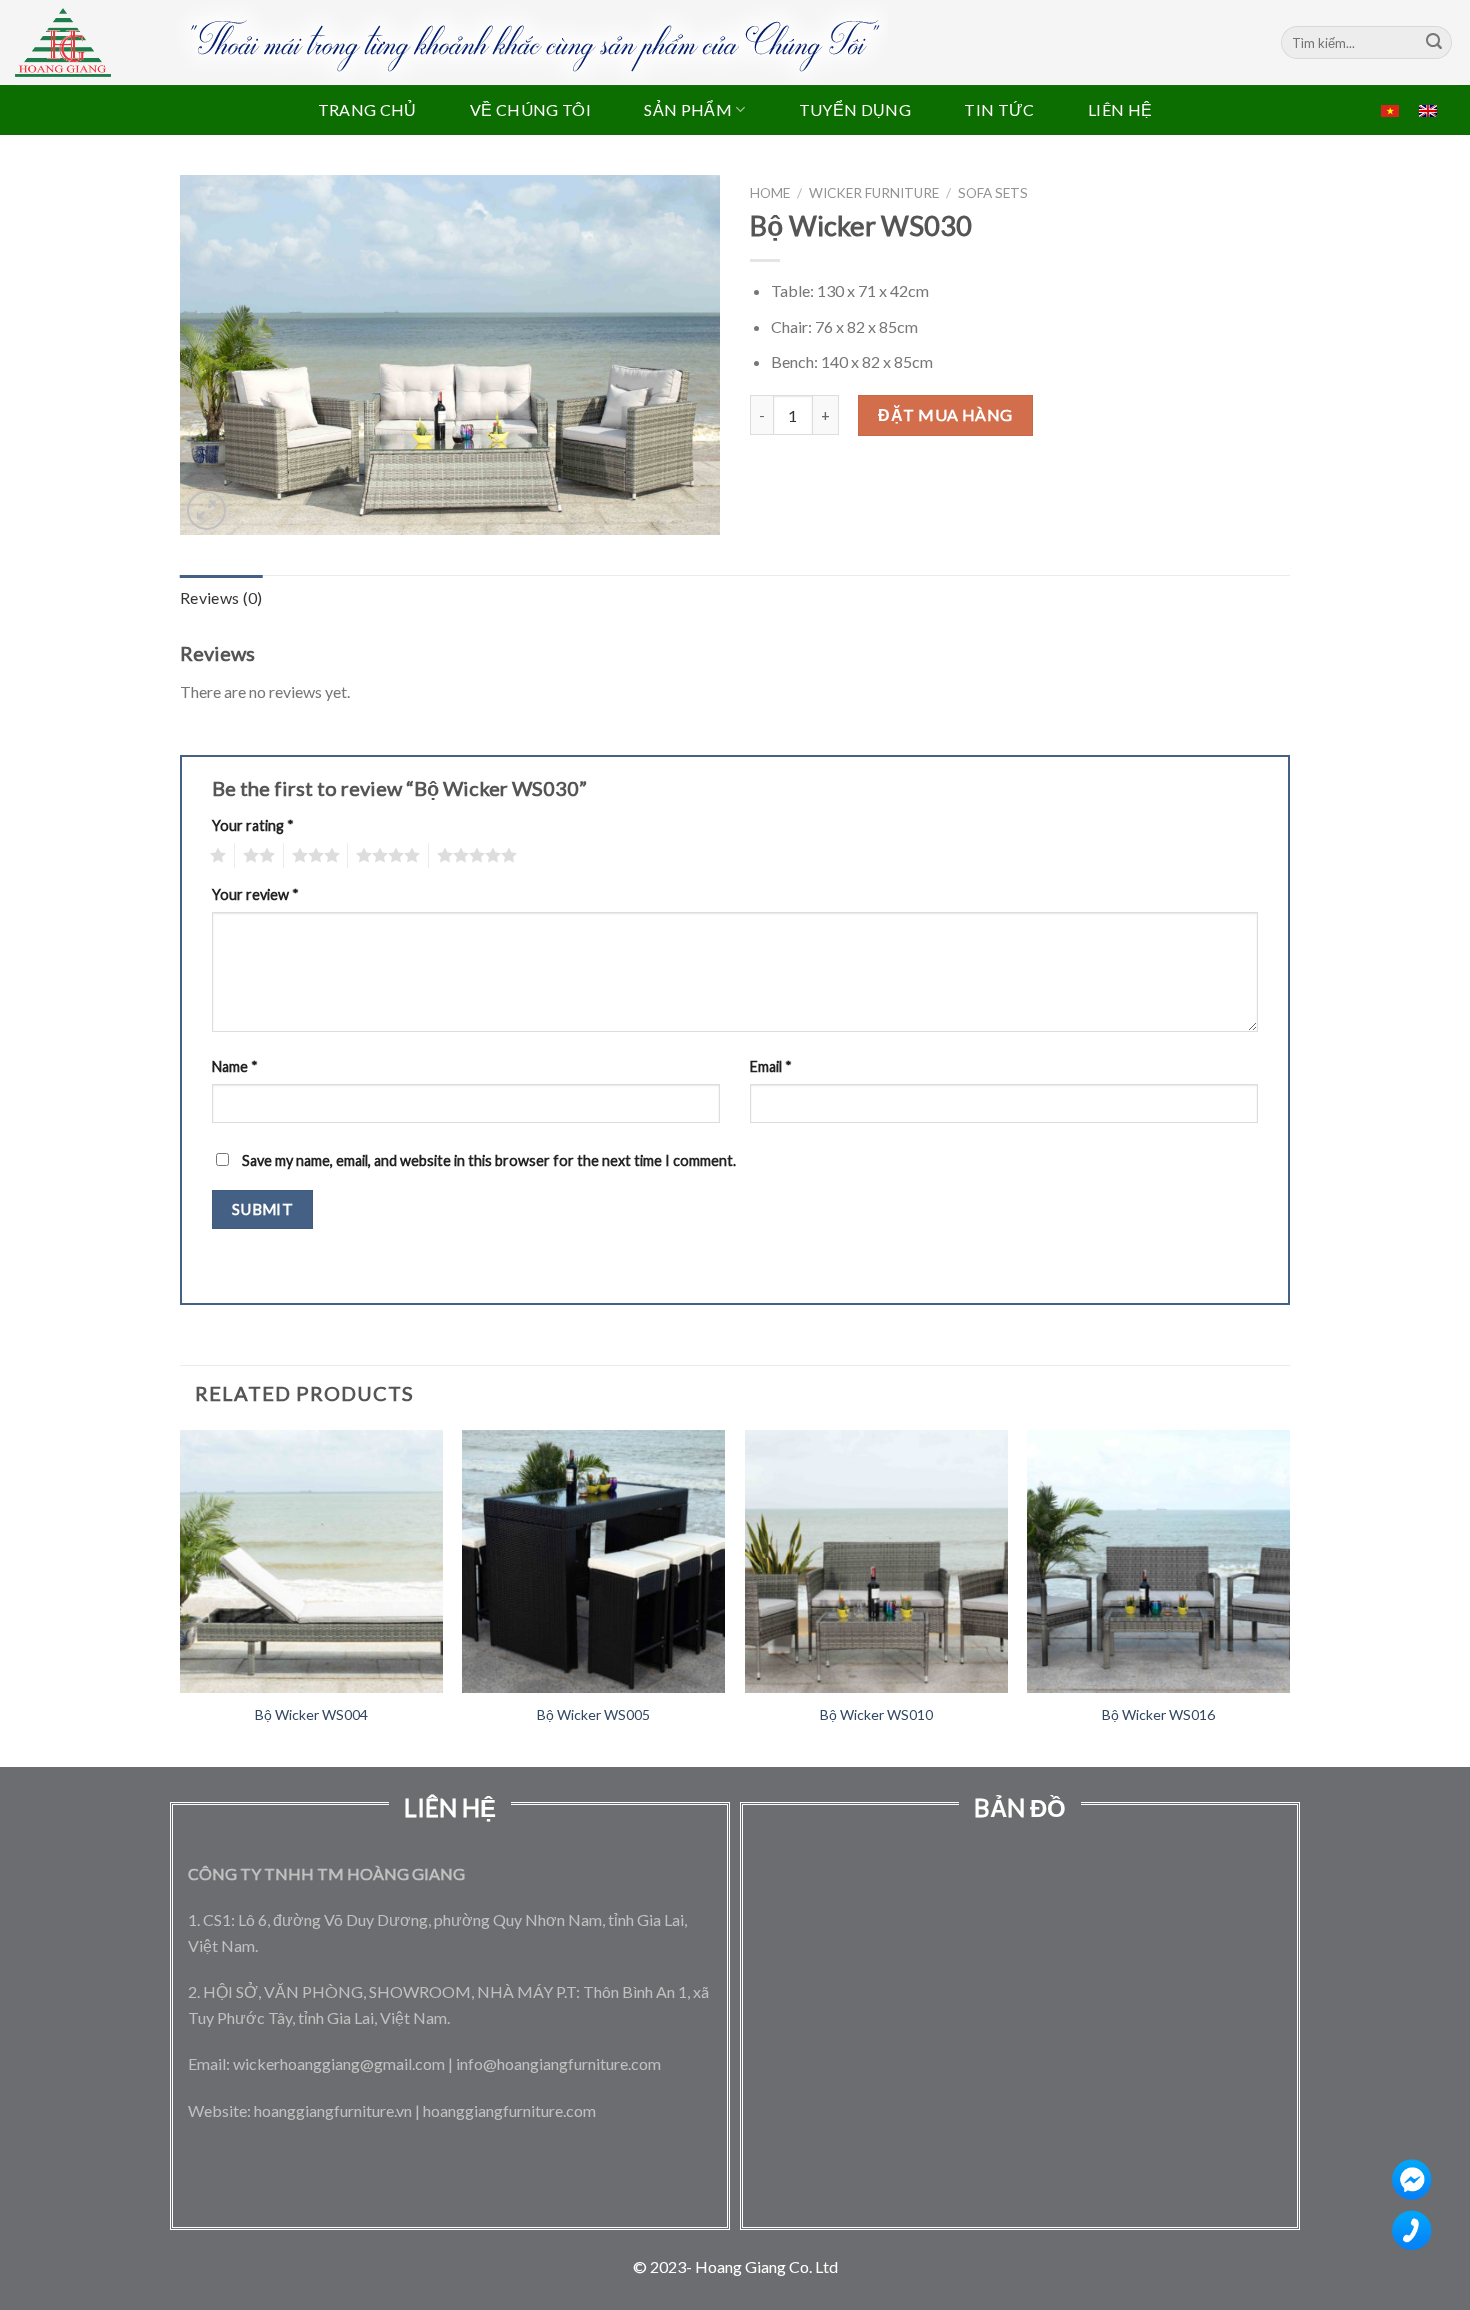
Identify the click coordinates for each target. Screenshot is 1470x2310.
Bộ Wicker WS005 (593, 1714)
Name (235, 1066)
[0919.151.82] (1417, 2235)
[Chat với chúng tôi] (1417, 2184)
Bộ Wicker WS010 (876, 1714)
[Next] (1289, 1596)
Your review (255, 894)
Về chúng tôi (530, 109)
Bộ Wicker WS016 (1158, 1714)
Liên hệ (1120, 109)
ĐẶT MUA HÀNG (945, 414)
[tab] (221, 598)
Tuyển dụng (855, 109)
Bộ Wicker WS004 (311, 1714)
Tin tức (999, 109)
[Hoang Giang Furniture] (63, 42)
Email (771, 1066)
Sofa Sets (993, 193)
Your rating (253, 825)
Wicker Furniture (874, 193)
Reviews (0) (221, 597)
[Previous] (181, 1596)
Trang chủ (367, 109)
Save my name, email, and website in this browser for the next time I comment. (489, 1160)
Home (770, 193)
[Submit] (1434, 43)
